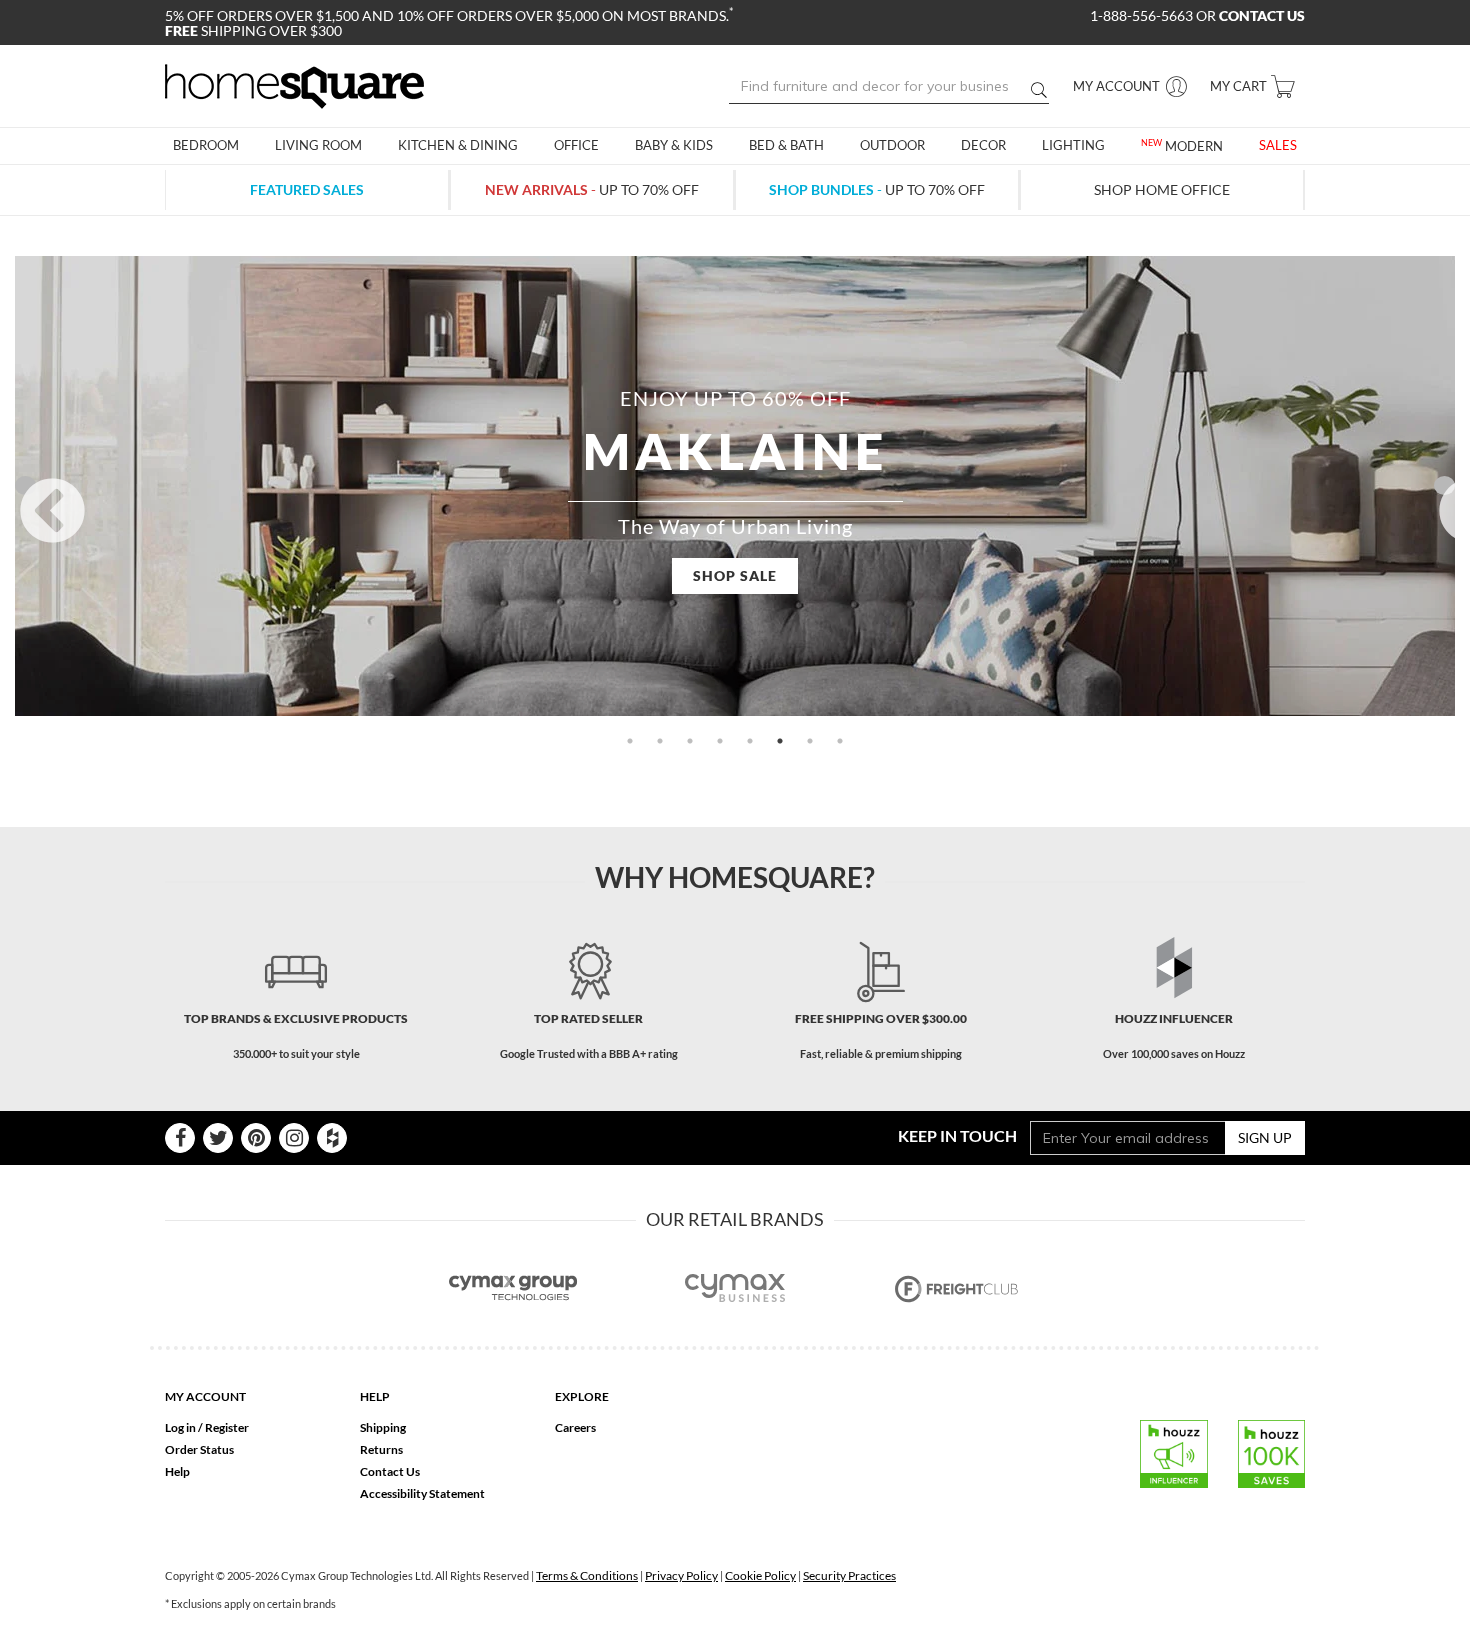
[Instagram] (294, 1138)
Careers (575, 1427)
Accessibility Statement (422, 1493)
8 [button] (840, 741)
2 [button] (660, 741)
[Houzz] (332, 1138)
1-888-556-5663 (1143, 15)
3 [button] (690, 741)
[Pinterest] (256, 1138)
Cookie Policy (760, 1575)
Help (177, 1471)
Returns (381, 1449)
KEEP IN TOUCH (957, 1135)
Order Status (199, 1449)
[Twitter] (218, 1138)
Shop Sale (735, 575)
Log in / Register (207, 1427)
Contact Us (390, 1471)
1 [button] (630, 741)
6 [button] (780, 741)
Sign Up (1265, 1137)
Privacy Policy (681, 1575)
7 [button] (810, 741)
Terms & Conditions (587, 1575)
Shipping (383, 1427)
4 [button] (720, 741)
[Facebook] (180, 1138)
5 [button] (750, 741)
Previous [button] (25, 485)
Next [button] (1444, 485)
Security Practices (849, 1575)
